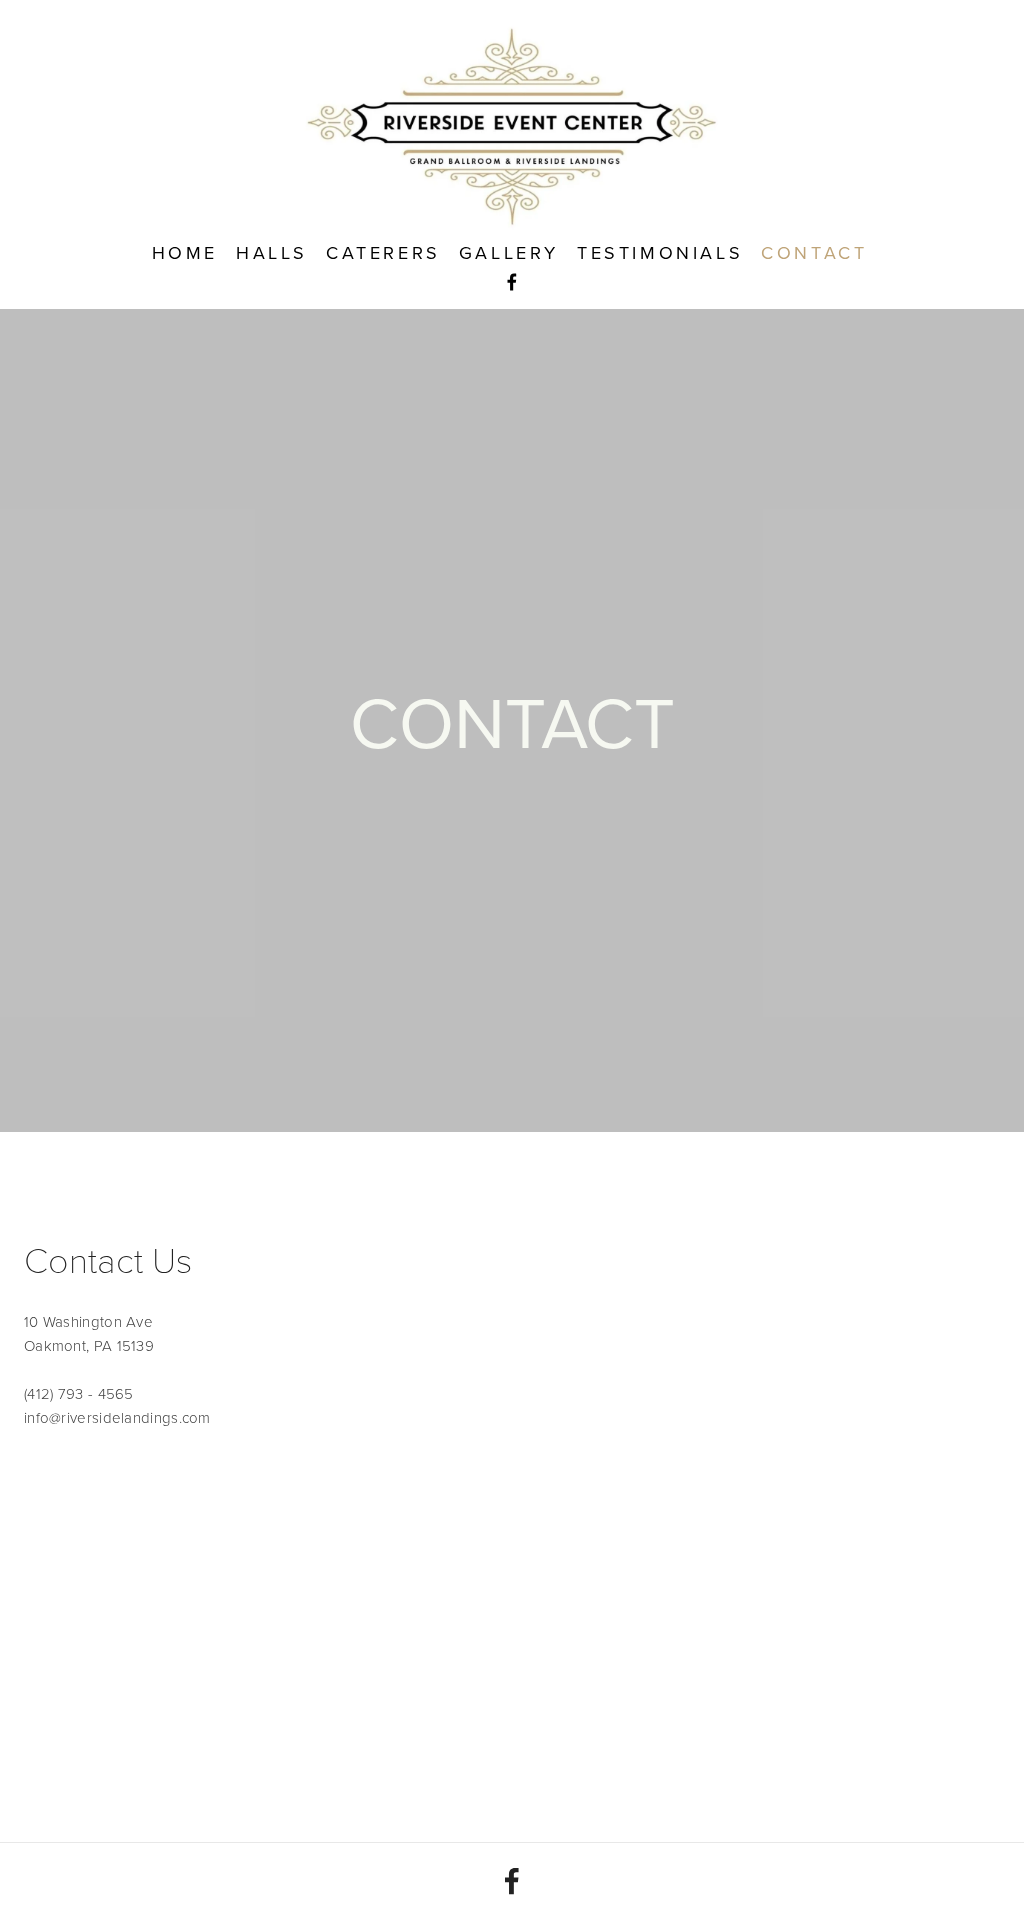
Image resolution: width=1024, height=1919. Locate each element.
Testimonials (660, 252)
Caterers (383, 252)
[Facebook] (512, 1881)
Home (185, 252)
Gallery (509, 252)
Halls (272, 252)
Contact (814, 252)
